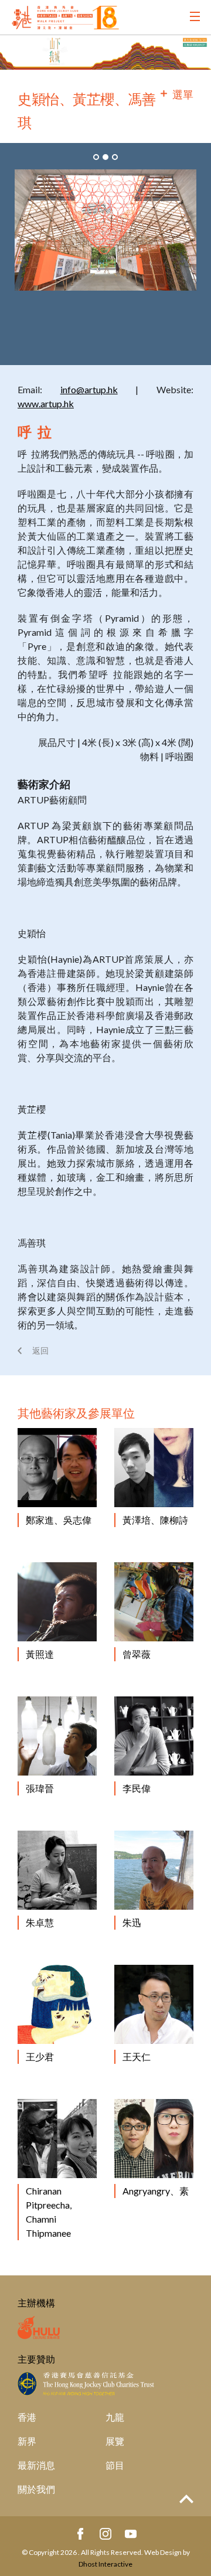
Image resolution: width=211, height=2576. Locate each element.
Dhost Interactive (105, 2564)
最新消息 (36, 2465)
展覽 (115, 2441)
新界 (27, 2441)
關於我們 (36, 2489)
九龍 (115, 2417)
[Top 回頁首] (186, 2500)
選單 (183, 94)
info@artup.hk (89, 389)
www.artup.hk (46, 403)
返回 (40, 1350)
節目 (115, 2465)
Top (186, 2499)
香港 (27, 2417)
